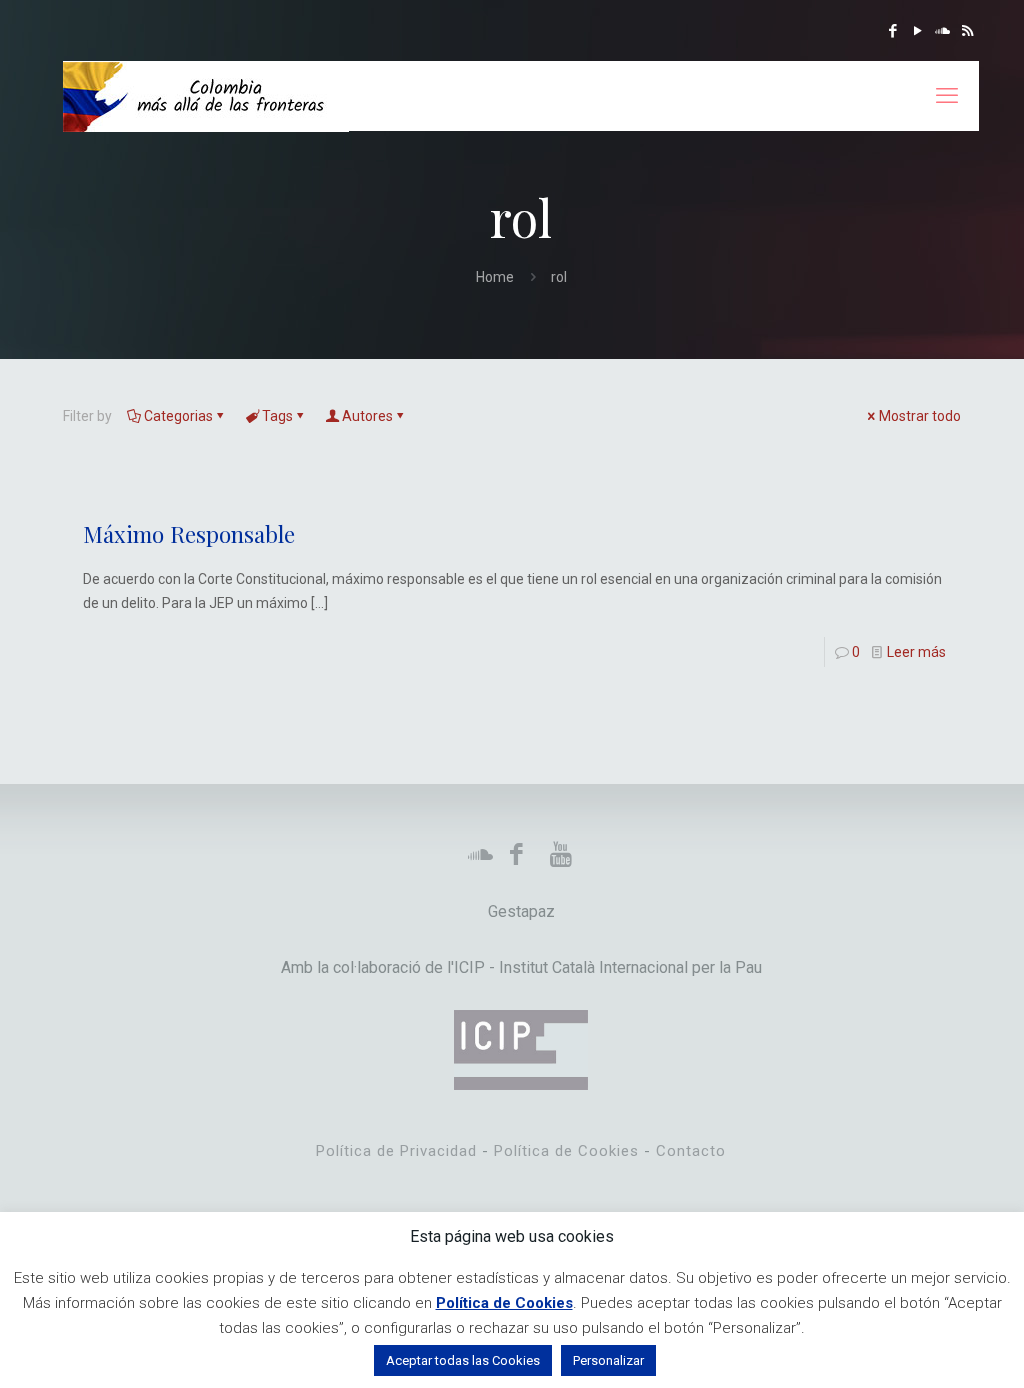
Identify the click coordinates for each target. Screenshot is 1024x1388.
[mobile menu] (947, 96)
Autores (367, 416)
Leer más (916, 652)
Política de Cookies (566, 1151)
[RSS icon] (967, 31)
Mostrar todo (920, 416)
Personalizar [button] (608, 1360)
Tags (277, 416)
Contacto (691, 1151)
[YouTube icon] (917, 31)
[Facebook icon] (892, 31)
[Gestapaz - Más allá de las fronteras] (206, 96)
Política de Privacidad (396, 1151)
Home (495, 277)
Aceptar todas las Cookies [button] (463, 1360)
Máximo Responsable (189, 534)
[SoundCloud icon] (942, 31)
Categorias (178, 416)
